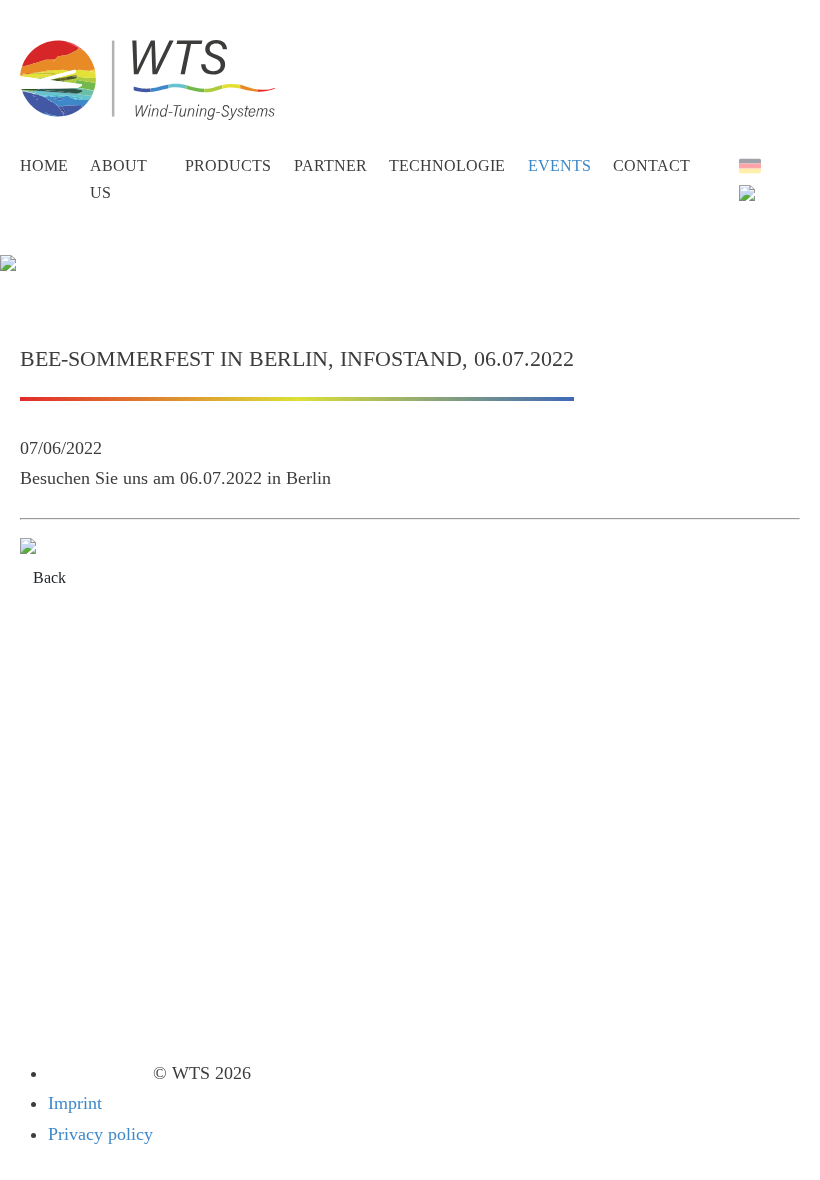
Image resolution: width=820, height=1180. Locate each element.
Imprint (75, 1103)
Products (228, 165)
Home (44, 165)
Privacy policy (100, 1134)
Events (559, 165)
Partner (330, 165)
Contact (651, 165)
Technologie (447, 165)
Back (49, 577)
